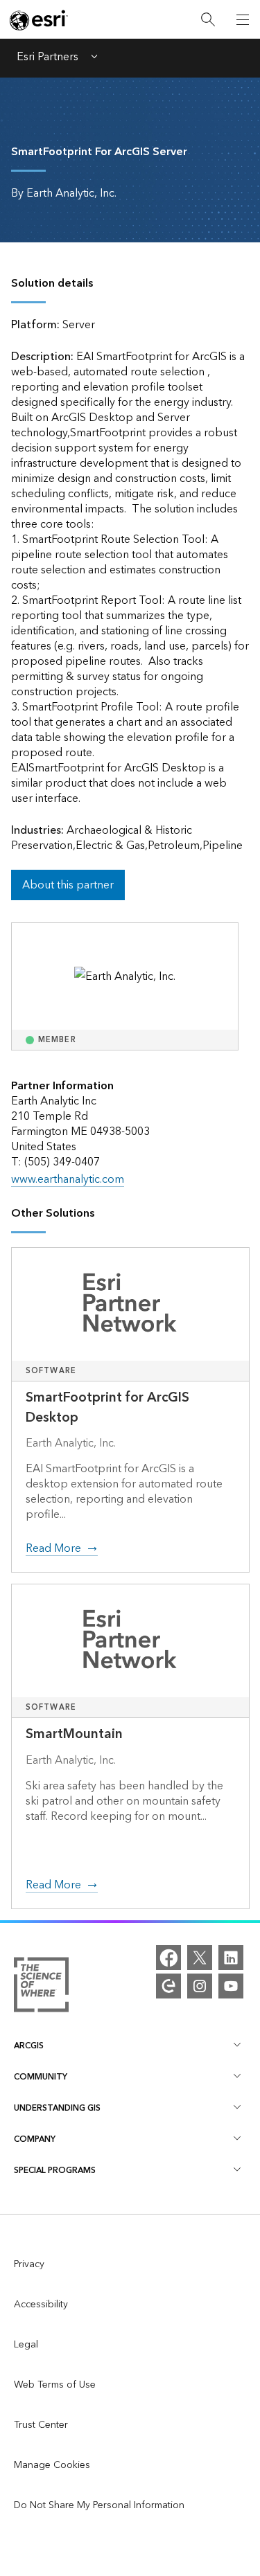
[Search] (208, 20)
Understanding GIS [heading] (57, 2108)
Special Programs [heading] (55, 2171)
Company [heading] (35, 2139)
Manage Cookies (52, 2465)
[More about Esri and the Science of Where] (41, 1988)
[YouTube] (231, 1986)
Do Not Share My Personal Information (99, 2505)
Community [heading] (41, 2077)
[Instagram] (200, 1986)
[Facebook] (168, 1958)
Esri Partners (47, 58)
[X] (200, 1958)
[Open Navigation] (243, 19)
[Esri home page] (39, 20)
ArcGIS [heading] (29, 2046)
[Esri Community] (168, 1986)
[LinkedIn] (231, 1958)
